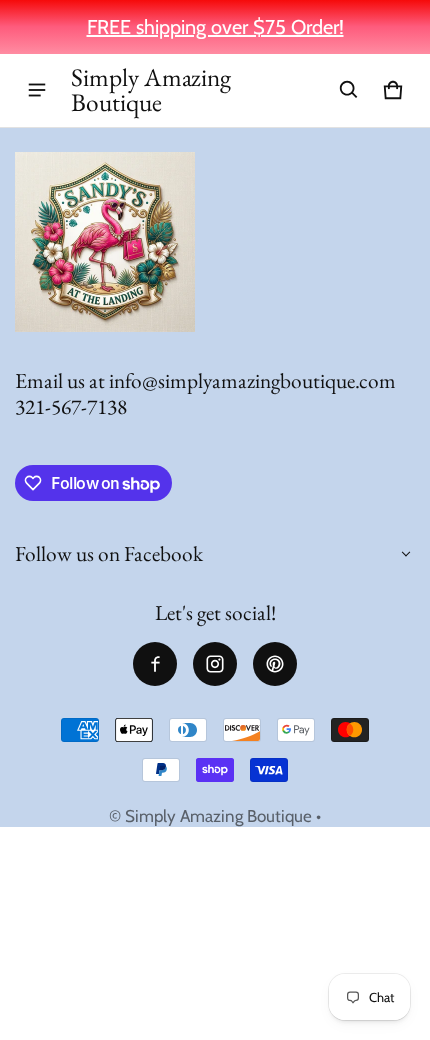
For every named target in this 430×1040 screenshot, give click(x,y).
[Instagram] (215, 664)
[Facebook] (155, 664)
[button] (349, 90)
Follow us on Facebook (109, 553)
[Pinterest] (275, 664)
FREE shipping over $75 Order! (215, 27)
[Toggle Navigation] (37, 90)
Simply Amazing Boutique (218, 816)
